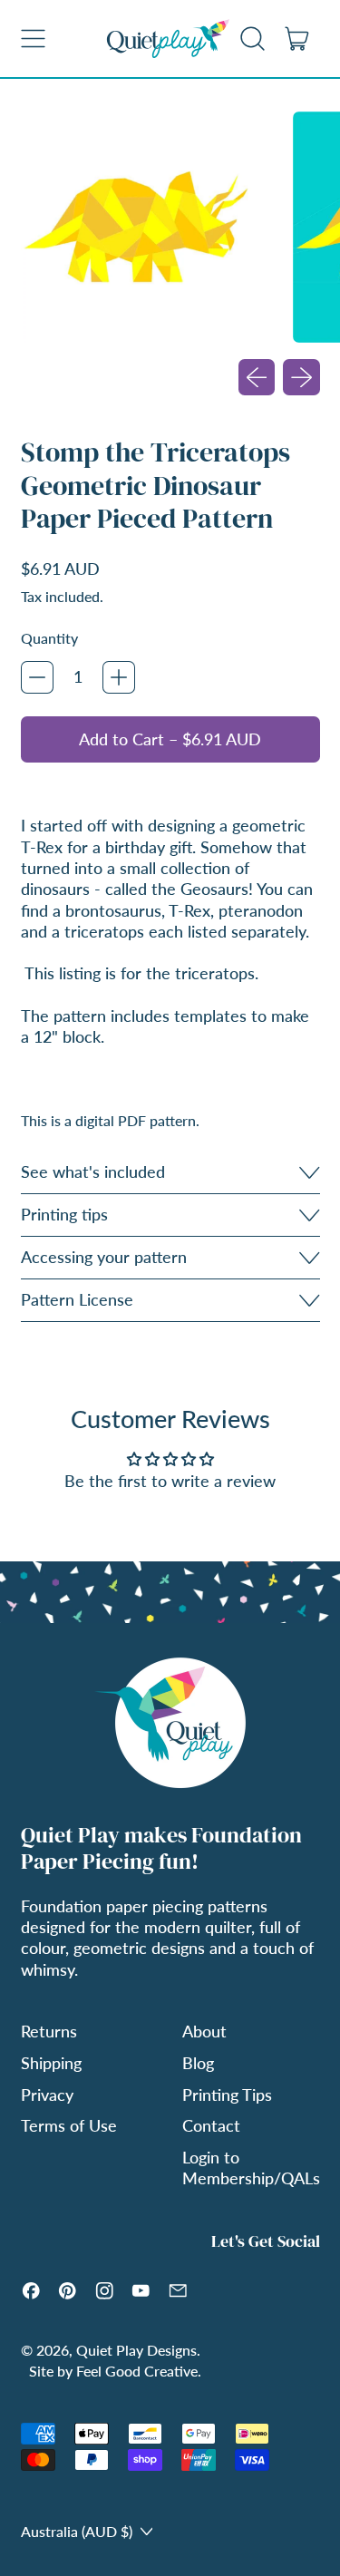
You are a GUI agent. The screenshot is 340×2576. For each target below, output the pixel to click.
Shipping (51, 2063)
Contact (211, 2125)
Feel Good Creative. (139, 2371)
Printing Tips (227, 2095)
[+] (119, 677)
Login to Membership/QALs (251, 2168)
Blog (198, 2063)
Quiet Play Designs (136, 2350)
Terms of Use (69, 2125)
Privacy (47, 2095)
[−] (37, 677)
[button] (253, 38)
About (204, 2031)
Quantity (49, 638)
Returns (49, 2031)
